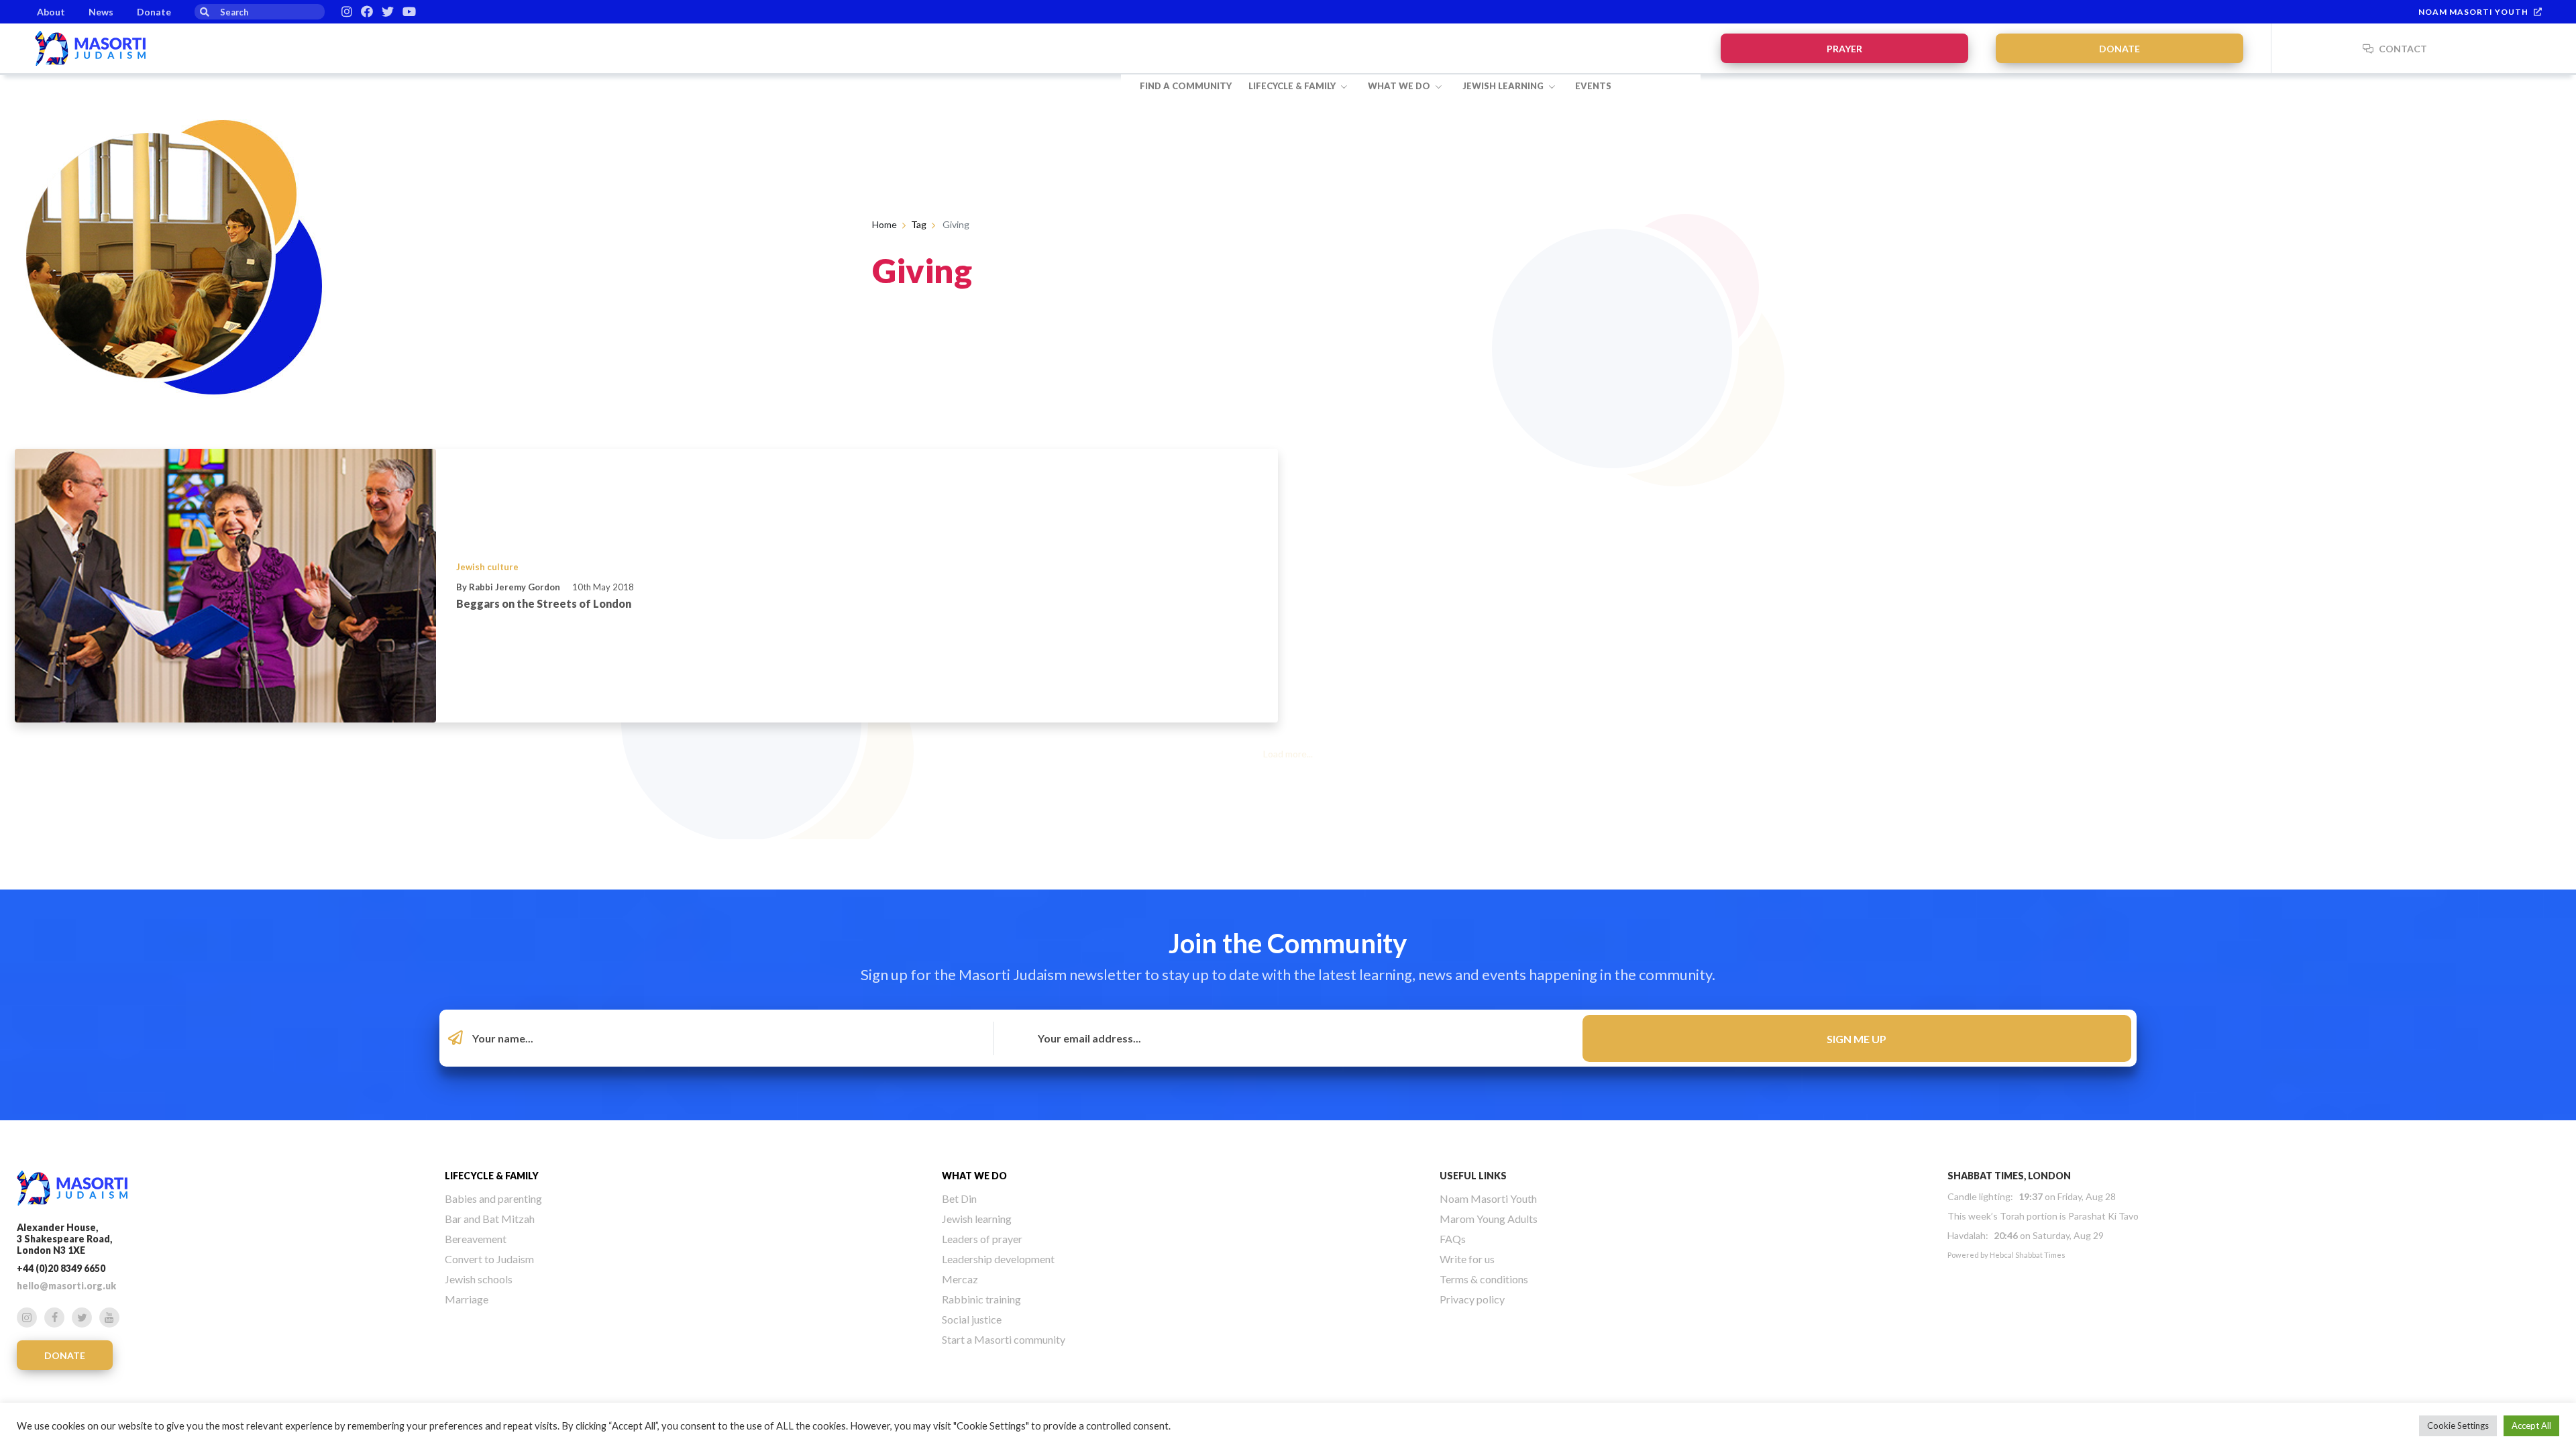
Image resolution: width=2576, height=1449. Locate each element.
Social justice (972, 1319)
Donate (154, 12)
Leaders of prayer (982, 1239)
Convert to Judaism (489, 1259)
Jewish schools (479, 1279)
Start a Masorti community (1004, 1339)
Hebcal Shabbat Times (2028, 1255)
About (51, 12)
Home (884, 224)
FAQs (1453, 1239)
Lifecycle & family (1293, 86)
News (101, 12)
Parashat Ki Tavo (2103, 1216)
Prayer (1844, 49)
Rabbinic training (981, 1299)
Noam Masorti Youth (2473, 12)
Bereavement (476, 1239)
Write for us (1467, 1259)
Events (1593, 86)
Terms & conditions (1484, 1279)
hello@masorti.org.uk (66, 1286)
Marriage (467, 1299)
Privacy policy (1472, 1299)
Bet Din (959, 1198)
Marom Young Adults (1489, 1219)
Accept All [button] (2531, 1426)
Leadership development (998, 1259)
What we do (1400, 86)
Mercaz (960, 1279)
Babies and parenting (493, 1198)
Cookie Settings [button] (2458, 1426)
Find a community (1186, 86)
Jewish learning (1504, 86)
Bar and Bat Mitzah (490, 1219)
